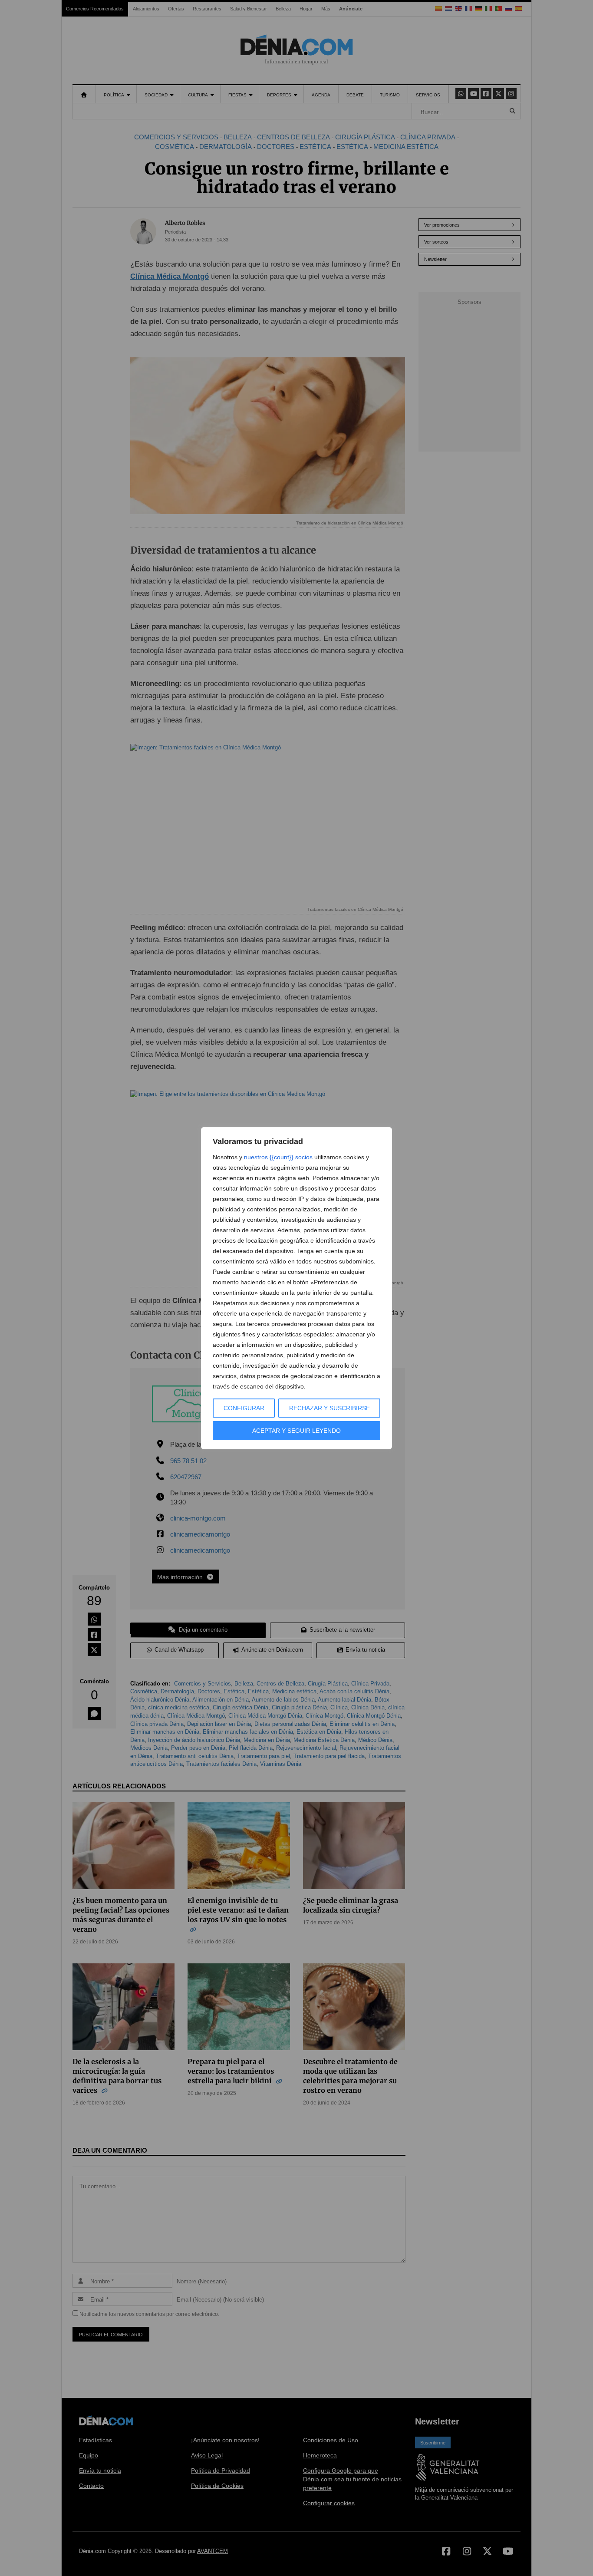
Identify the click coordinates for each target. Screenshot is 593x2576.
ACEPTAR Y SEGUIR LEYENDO (296, 1431)
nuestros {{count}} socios (278, 1157)
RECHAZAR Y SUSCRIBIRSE (329, 1408)
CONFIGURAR (244, 1408)
